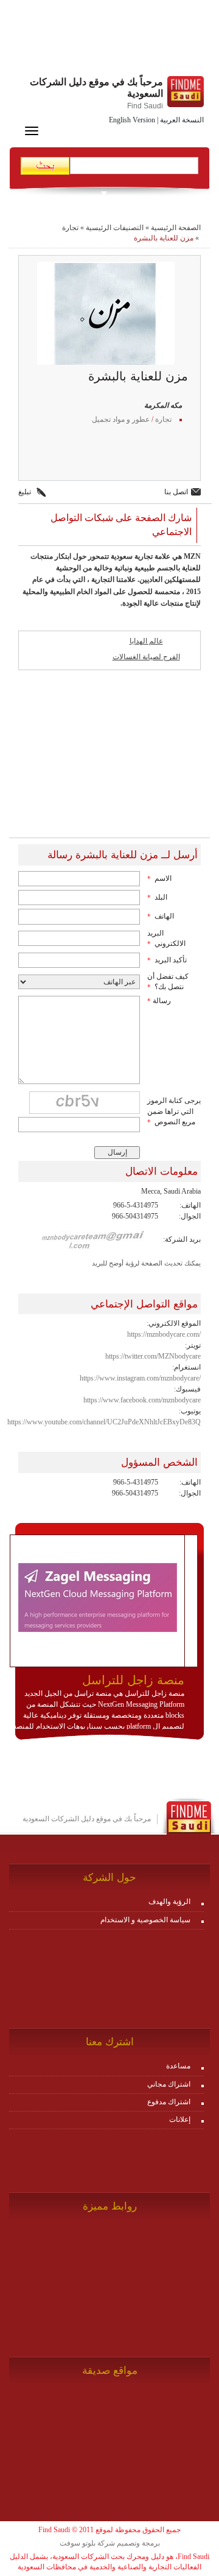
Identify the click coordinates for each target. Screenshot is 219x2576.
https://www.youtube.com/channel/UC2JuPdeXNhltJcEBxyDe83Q (104, 1422)
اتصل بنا (176, 492)
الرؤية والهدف (169, 1902)
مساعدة (178, 2066)
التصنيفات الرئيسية (115, 228)
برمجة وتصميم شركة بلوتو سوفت (110, 2543)
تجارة (70, 228)
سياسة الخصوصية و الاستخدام (145, 1920)
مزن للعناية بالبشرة (164, 238)
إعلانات (180, 2119)
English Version (132, 120)
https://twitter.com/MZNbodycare (153, 1356)
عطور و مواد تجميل (121, 419)
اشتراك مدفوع (169, 2102)
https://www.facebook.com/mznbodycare (142, 1400)
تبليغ (25, 492)
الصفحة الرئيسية (176, 228)
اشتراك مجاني (169, 2084)
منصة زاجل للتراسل (133, 1680)
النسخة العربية (182, 120)
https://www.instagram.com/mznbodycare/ (140, 1378)
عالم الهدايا (146, 641)
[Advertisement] (109, 40)
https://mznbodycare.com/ (164, 1334)
